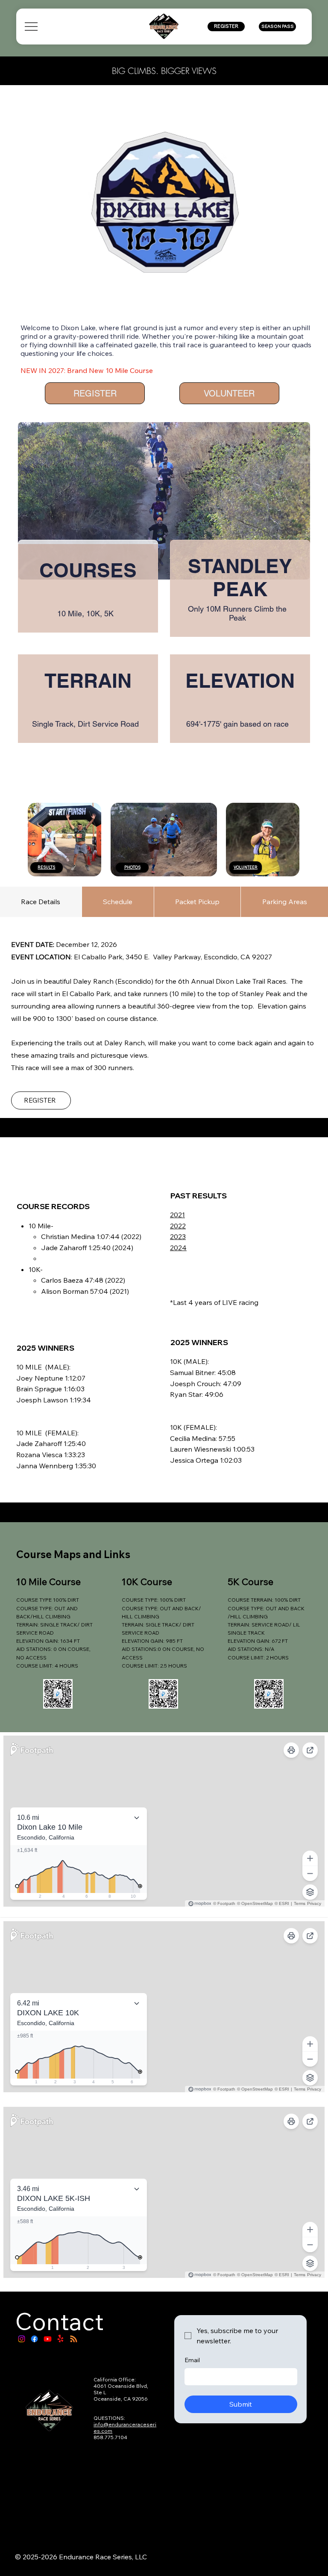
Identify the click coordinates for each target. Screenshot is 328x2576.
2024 (178, 1248)
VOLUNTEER (246, 867)
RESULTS (46, 867)
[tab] (41, 902)
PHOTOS (132, 867)
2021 (177, 1215)
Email (192, 2360)
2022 (178, 1226)
